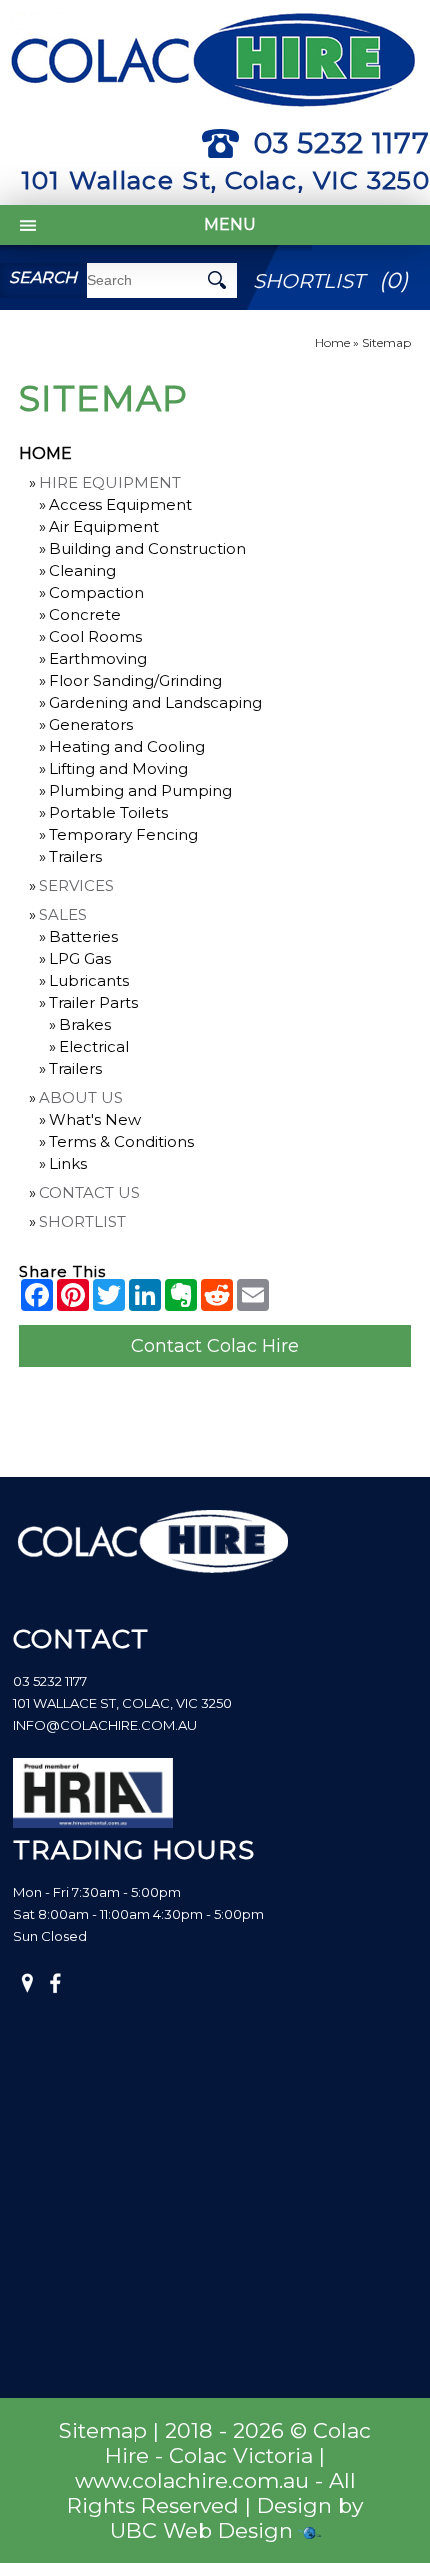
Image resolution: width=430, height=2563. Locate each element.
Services (76, 885)
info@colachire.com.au (105, 1725)
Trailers (75, 856)
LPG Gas (80, 958)
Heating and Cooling (127, 746)
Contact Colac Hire (215, 1346)
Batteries (83, 936)
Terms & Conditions (121, 1141)
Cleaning (82, 570)
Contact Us (89, 1192)
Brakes (85, 1024)
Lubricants (89, 980)
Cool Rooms (95, 636)
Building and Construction (147, 548)
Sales (63, 914)
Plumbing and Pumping (140, 790)
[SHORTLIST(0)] (333, 254)
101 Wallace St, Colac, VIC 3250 (225, 180)
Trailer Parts (93, 1002)
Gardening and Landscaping (155, 702)
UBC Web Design (201, 2530)
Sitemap (386, 342)
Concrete (85, 614)
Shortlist (82, 1221)
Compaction (96, 592)
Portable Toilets (108, 812)
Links (68, 1163)
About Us (81, 1097)
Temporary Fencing (123, 834)
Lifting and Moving (118, 768)
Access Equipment (120, 504)
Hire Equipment (110, 482)
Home (332, 342)
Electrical (94, 1046)
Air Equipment (104, 526)
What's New (95, 1119)
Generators (91, 724)
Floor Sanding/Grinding (135, 680)
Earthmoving (98, 658)
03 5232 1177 (342, 143)
